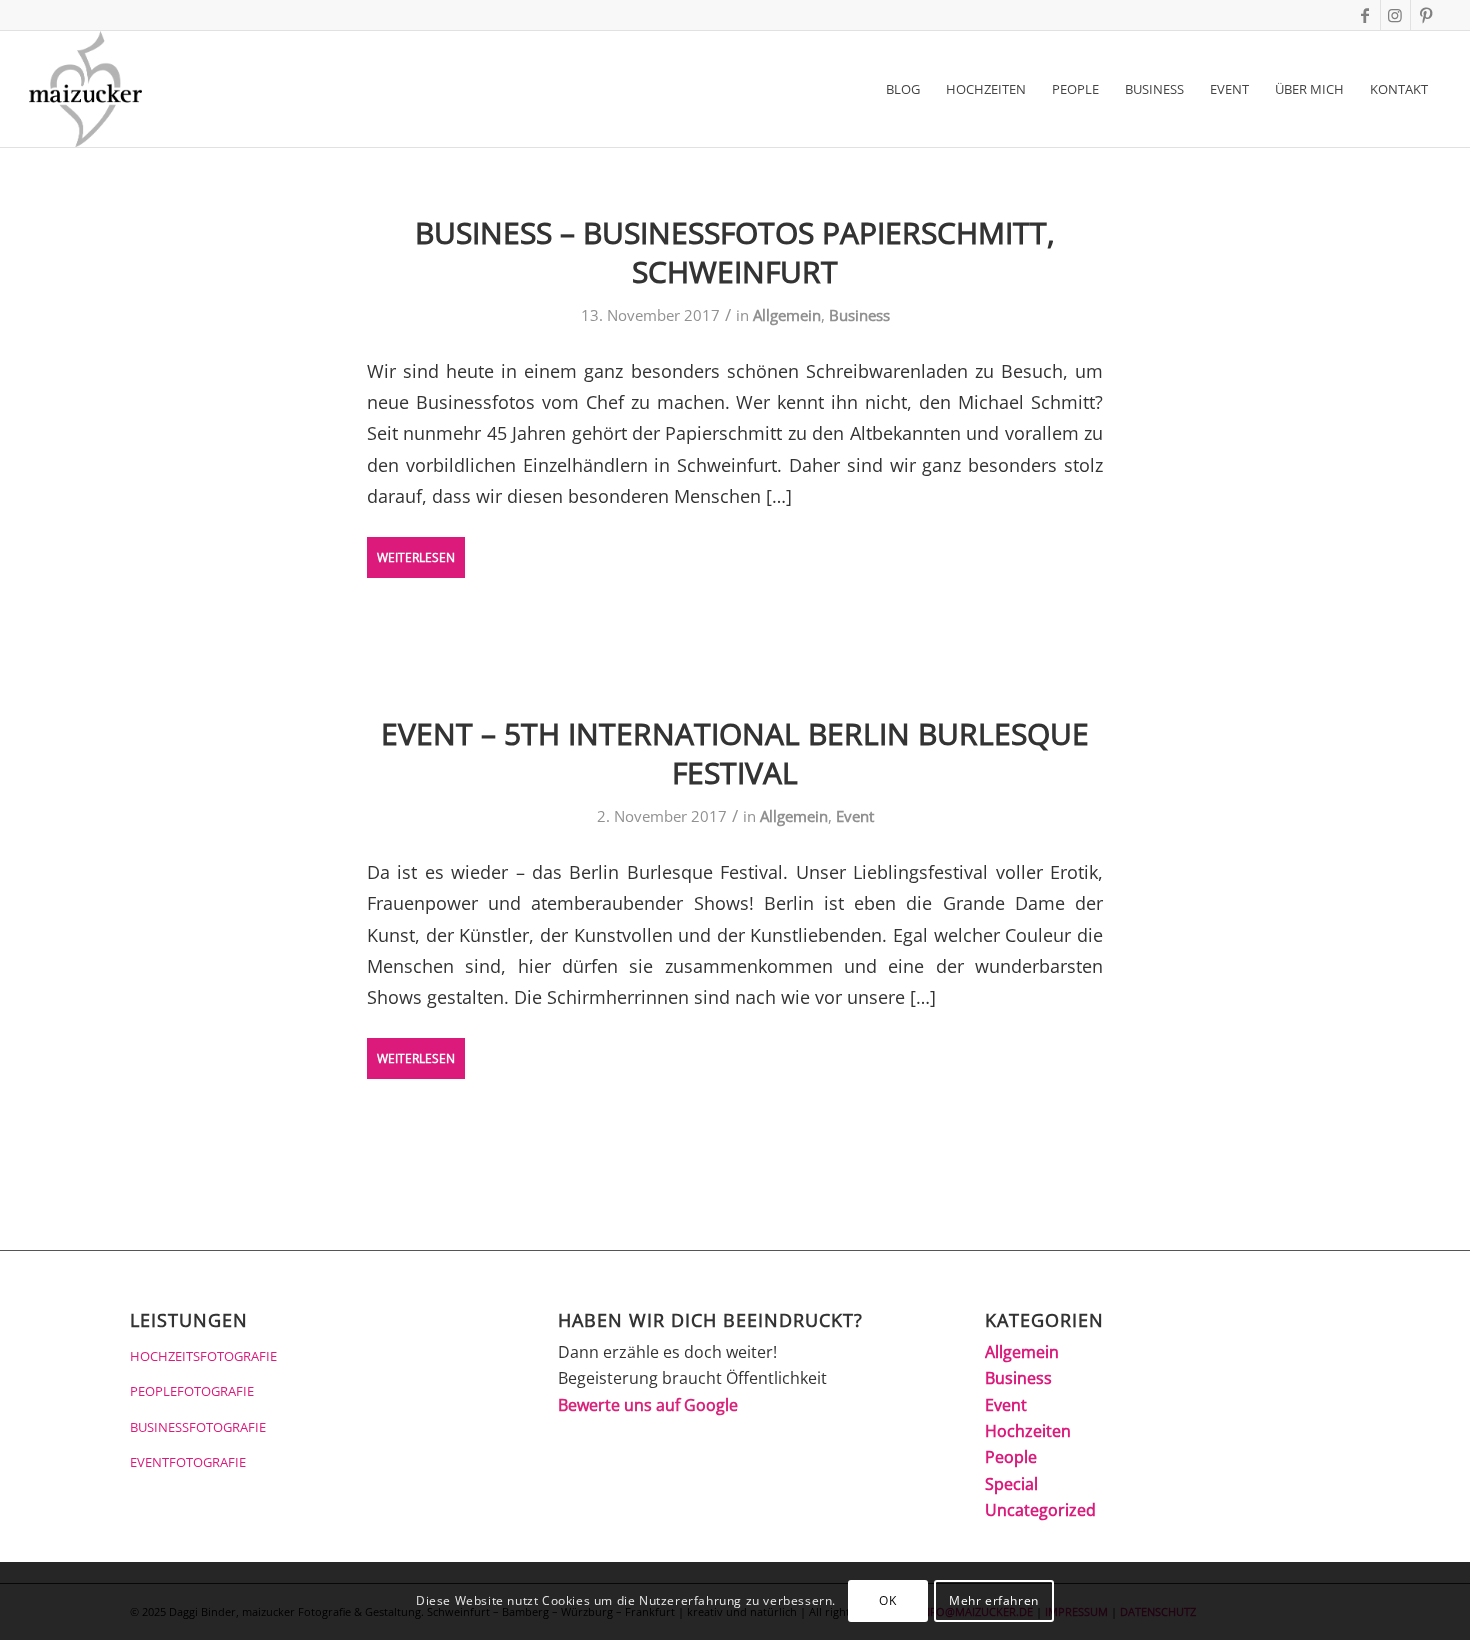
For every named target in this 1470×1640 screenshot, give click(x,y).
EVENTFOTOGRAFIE (188, 1462)
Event (855, 816)
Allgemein (787, 315)
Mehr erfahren (994, 1600)
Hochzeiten (1028, 1431)
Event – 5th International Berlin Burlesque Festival (735, 753)
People (1011, 1457)
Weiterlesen (416, 557)
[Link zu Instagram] (1395, 15)
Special (1011, 1484)
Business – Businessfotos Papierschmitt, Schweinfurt (735, 252)
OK (887, 1600)
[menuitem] (903, 89)
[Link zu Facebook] (1365, 15)
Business (859, 315)
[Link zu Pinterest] (1426, 15)
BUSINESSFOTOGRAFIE (198, 1427)
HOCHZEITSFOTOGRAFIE (203, 1356)
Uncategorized (1040, 1510)
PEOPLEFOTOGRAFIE (192, 1391)
